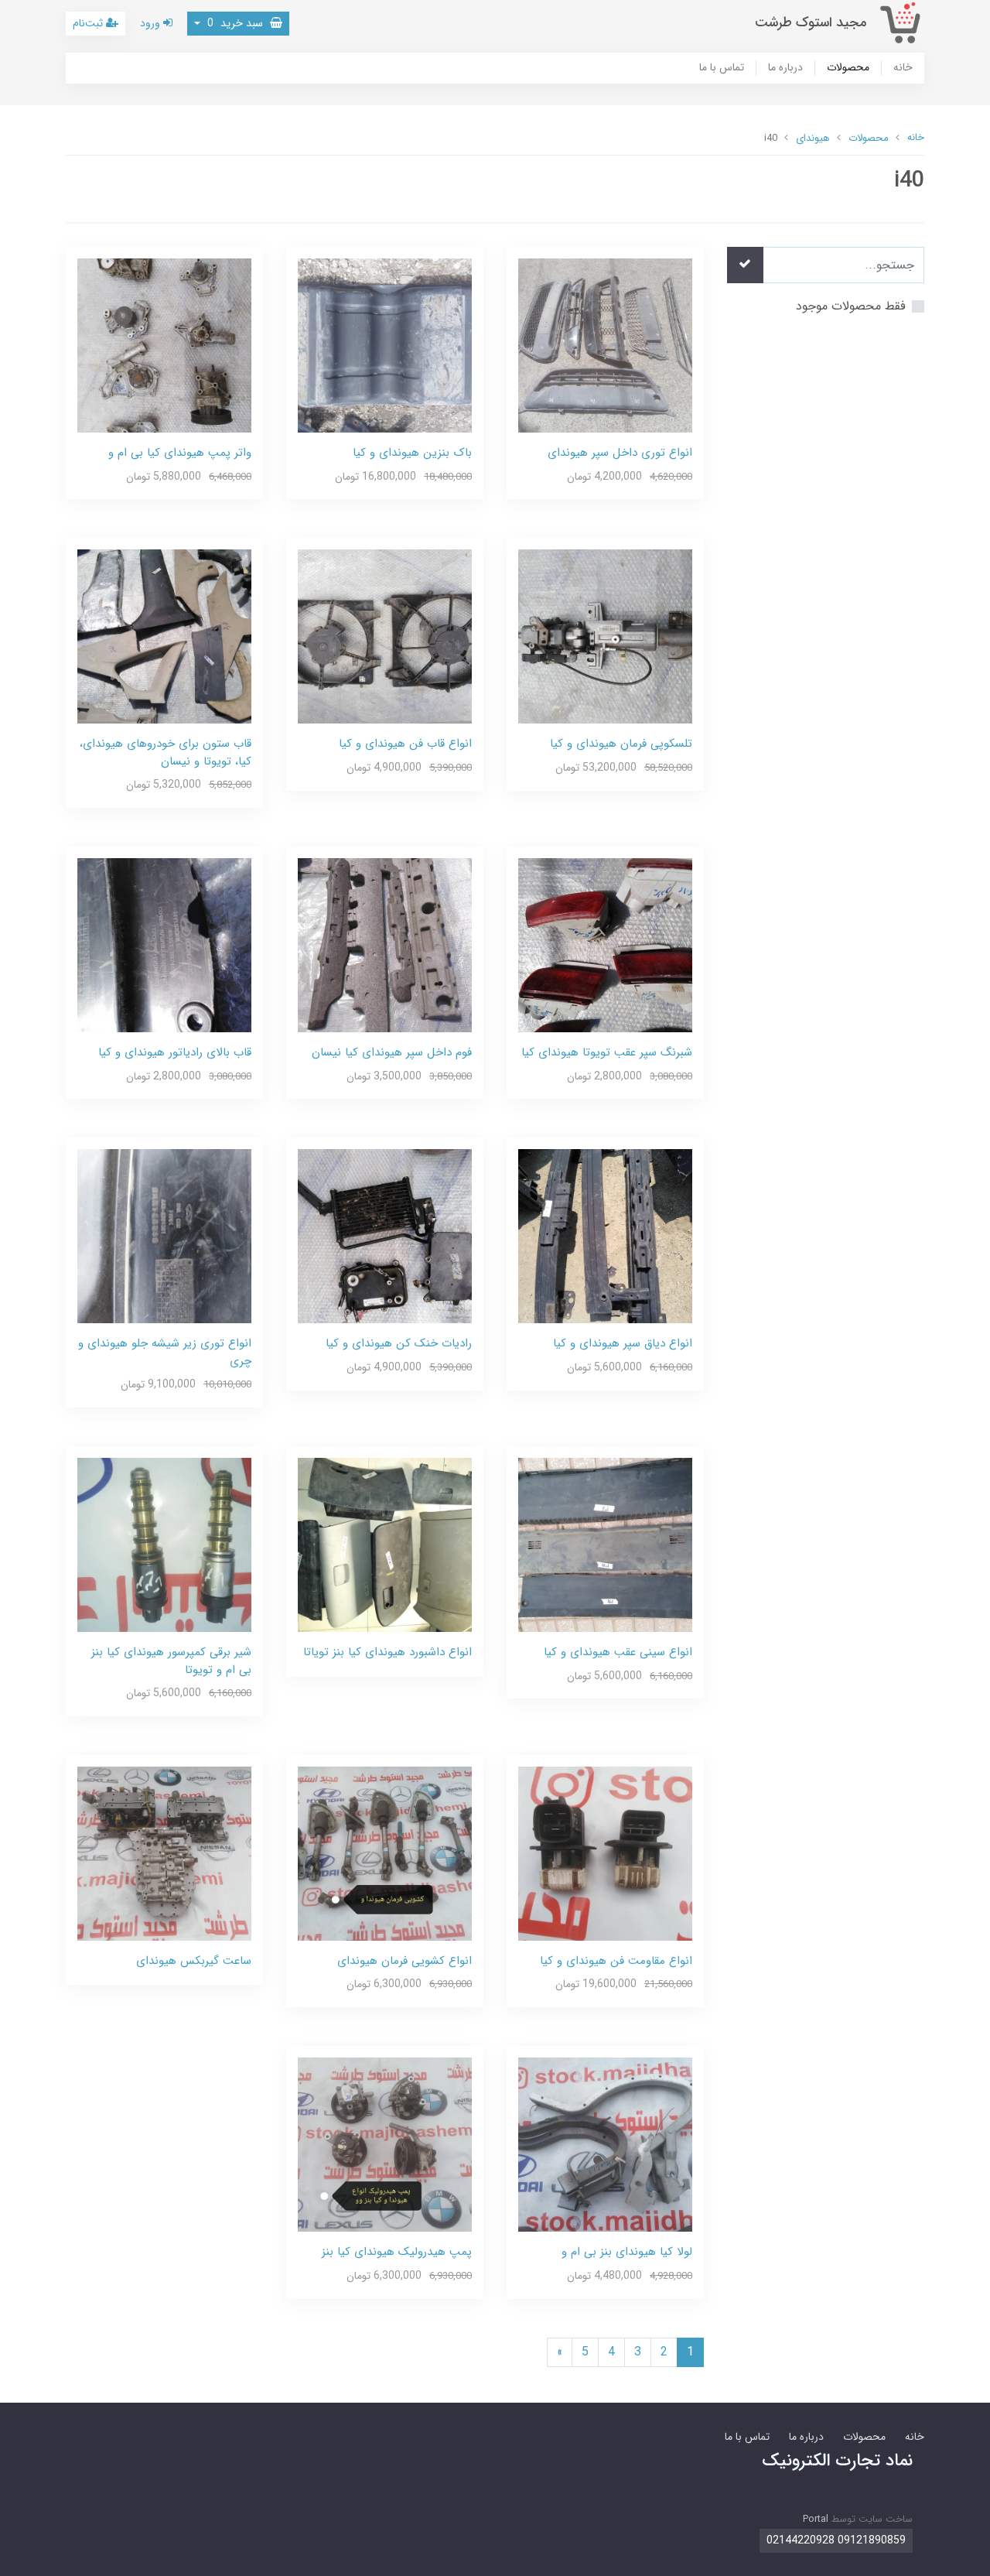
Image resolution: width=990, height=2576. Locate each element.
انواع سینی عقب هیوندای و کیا (618, 1652)
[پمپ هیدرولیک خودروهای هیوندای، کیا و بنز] (385, 2144)
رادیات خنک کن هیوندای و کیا (399, 1343)
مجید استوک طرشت (811, 23)
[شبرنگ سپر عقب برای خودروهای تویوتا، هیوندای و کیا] (605, 944)
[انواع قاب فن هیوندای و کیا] (385, 636)
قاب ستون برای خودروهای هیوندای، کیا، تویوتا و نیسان (166, 753)
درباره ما (785, 68)
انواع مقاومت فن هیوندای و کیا (616, 1961)
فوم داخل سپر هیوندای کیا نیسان (392, 1052)
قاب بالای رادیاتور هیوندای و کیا (175, 1052)
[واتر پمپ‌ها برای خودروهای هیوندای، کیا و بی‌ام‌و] (164, 345)
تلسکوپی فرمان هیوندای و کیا (621, 744)
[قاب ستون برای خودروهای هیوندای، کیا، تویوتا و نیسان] (164, 636)
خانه (903, 68)
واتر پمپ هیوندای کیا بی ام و (180, 453)
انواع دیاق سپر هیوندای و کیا (623, 1343)
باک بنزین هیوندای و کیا (412, 453)
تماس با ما (722, 68)
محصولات (848, 68)
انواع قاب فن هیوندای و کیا (405, 744)
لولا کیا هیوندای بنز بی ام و (627, 2252)
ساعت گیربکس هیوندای (194, 1961)
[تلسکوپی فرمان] (605, 636)
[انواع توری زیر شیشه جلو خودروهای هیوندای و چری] (164, 1235)
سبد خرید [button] (237, 23)
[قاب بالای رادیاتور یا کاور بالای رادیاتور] (164, 944)
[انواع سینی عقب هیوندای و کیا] (605, 1544)
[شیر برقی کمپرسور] (164, 1544)
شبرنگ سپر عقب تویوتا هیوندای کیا (607, 1052)
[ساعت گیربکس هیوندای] (164, 1853)
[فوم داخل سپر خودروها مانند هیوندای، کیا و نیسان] (385, 944)
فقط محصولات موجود (851, 306)
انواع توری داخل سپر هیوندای (620, 453)
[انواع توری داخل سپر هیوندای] (605, 345)
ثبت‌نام (89, 23)
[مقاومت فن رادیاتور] (605, 1853)
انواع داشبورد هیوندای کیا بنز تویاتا (387, 1652)
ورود (152, 23)
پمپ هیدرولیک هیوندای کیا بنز (397, 2252)
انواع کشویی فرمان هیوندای (405, 1961)
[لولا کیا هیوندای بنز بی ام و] (605, 2144)
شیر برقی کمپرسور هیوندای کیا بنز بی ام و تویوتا (171, 1661)
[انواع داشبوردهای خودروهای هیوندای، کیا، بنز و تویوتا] (385, 1544)
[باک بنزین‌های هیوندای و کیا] (385, 345)
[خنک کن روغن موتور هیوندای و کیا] (385, 1235)
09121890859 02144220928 (836, 2540)
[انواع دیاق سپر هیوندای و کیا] (605, 1235)
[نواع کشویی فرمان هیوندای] (385, 1853)
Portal (816, 2519)
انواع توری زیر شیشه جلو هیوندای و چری (165, 1352)
